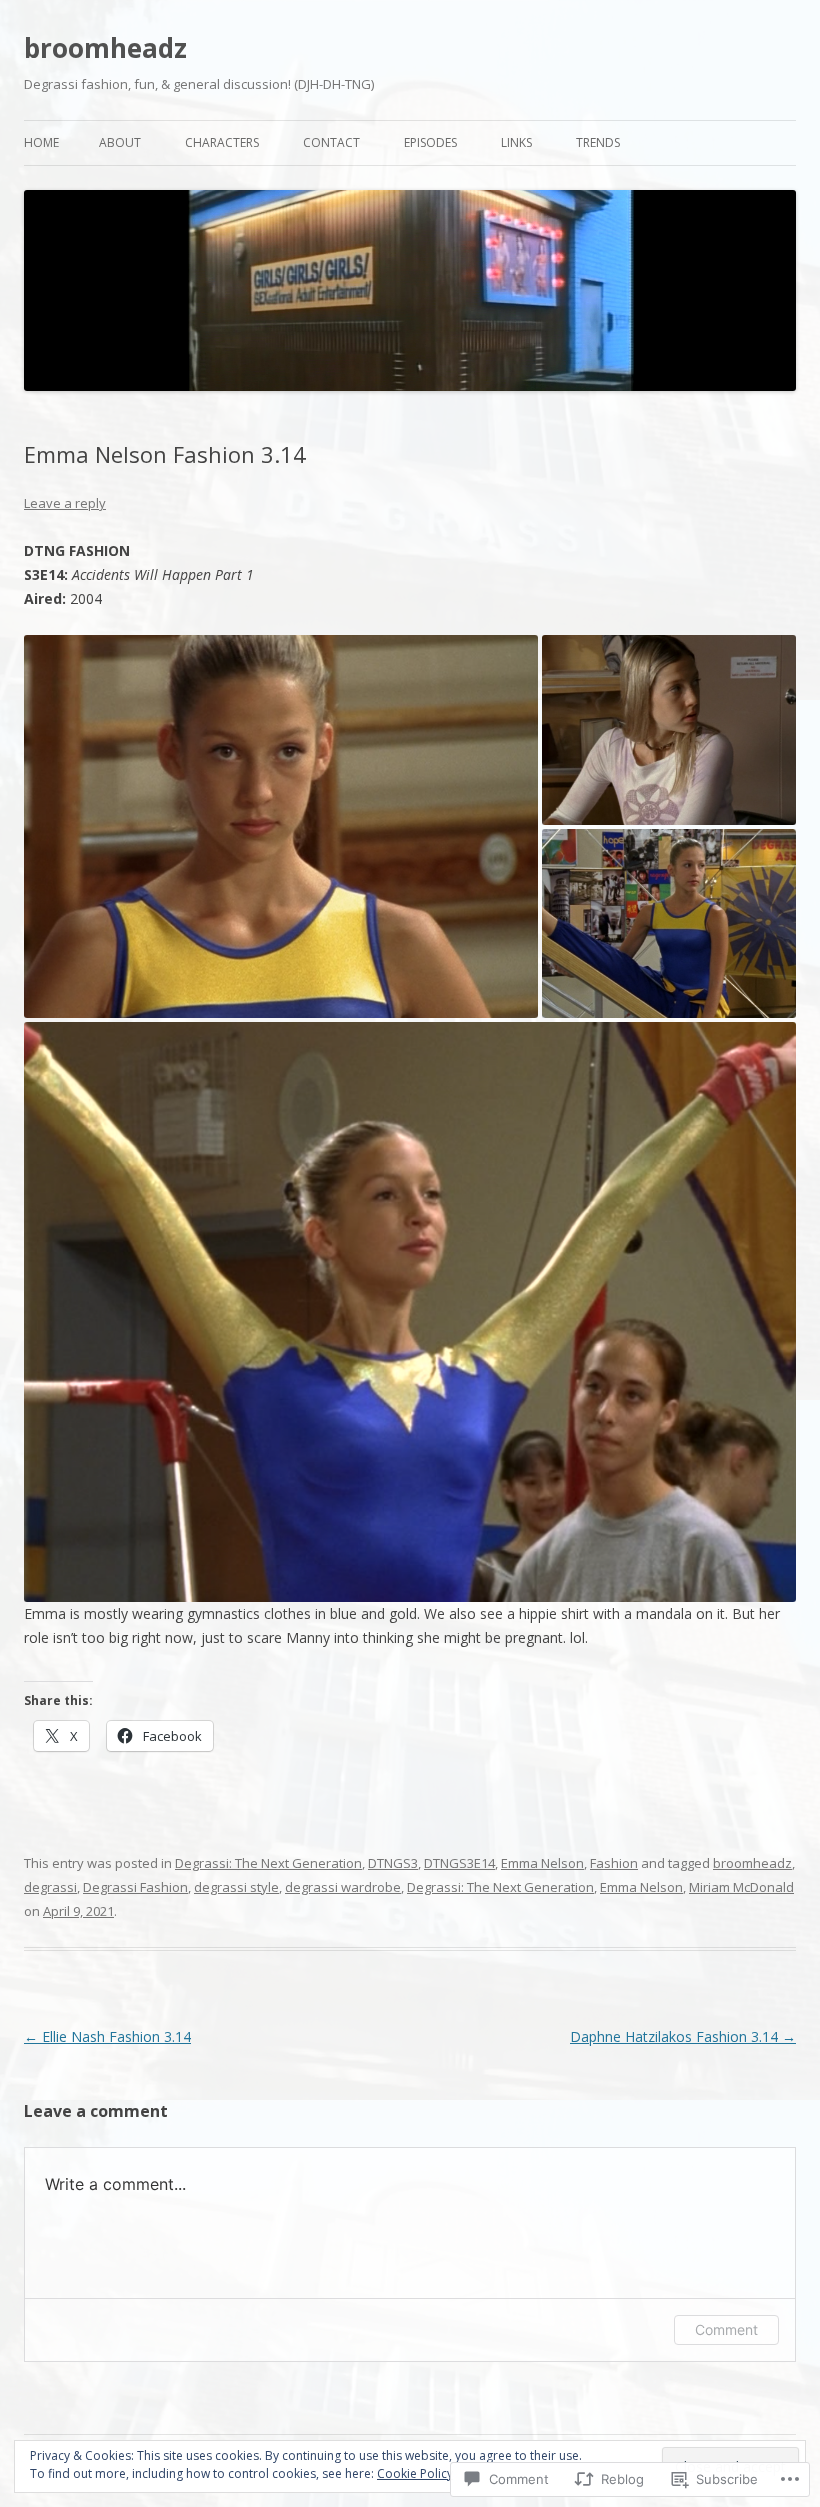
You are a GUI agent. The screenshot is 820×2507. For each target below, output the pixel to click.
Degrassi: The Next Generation (268, 1863)
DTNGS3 (393, 1863)
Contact (331, 142)
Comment (726, 2329)
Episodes (430, 142)
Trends (598, 142)
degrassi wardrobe (343, 1887)
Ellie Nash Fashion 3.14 (107, 2036)
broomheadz (105, 48)
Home (41, 142)
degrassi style (236, 1887)
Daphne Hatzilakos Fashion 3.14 (683, 2036)
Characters (222, 142)
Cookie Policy (415, 2473)
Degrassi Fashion (135, 1887)
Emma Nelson (542, 1863)
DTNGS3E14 (459, 1863)
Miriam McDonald (741, 1887)
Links (516, 142)
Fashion (614, 1863)
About (120, 142)
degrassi (50, 1887)
